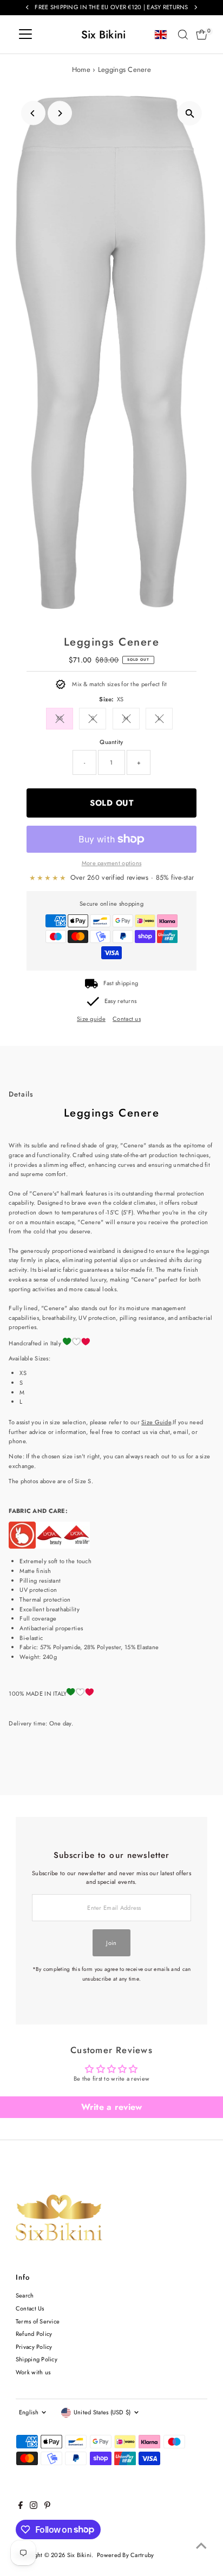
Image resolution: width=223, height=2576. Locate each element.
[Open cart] (202, 35)
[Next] (60, 113)
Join (111, 1943)
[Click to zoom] (190, 113)
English (29, 2412)
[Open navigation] (25, 35)
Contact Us (30, 2308)
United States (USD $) (102, 2412)
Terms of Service (38, 2321)
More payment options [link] (112, 863)
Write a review (112, 2107)
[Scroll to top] (201, 2546)
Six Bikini (104, 35)
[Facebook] (21, 2507)
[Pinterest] (47, 2507)
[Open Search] (183, 35)
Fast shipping (121, 983)
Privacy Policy (34, 2347)
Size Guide (156, 1422)
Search (25, 2295)
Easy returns (120, 1001)
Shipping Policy (37, 2359)
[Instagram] (34, 2507)
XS (60, 718)
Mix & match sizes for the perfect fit (119, 684)
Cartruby (142, 2555)
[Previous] (33, 113)
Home (81, 69)
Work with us (33, 2372)
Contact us (127, 1019)
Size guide (91, 1019)
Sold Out (111, 803)
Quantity (111, 742)
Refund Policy (34, 2334)
